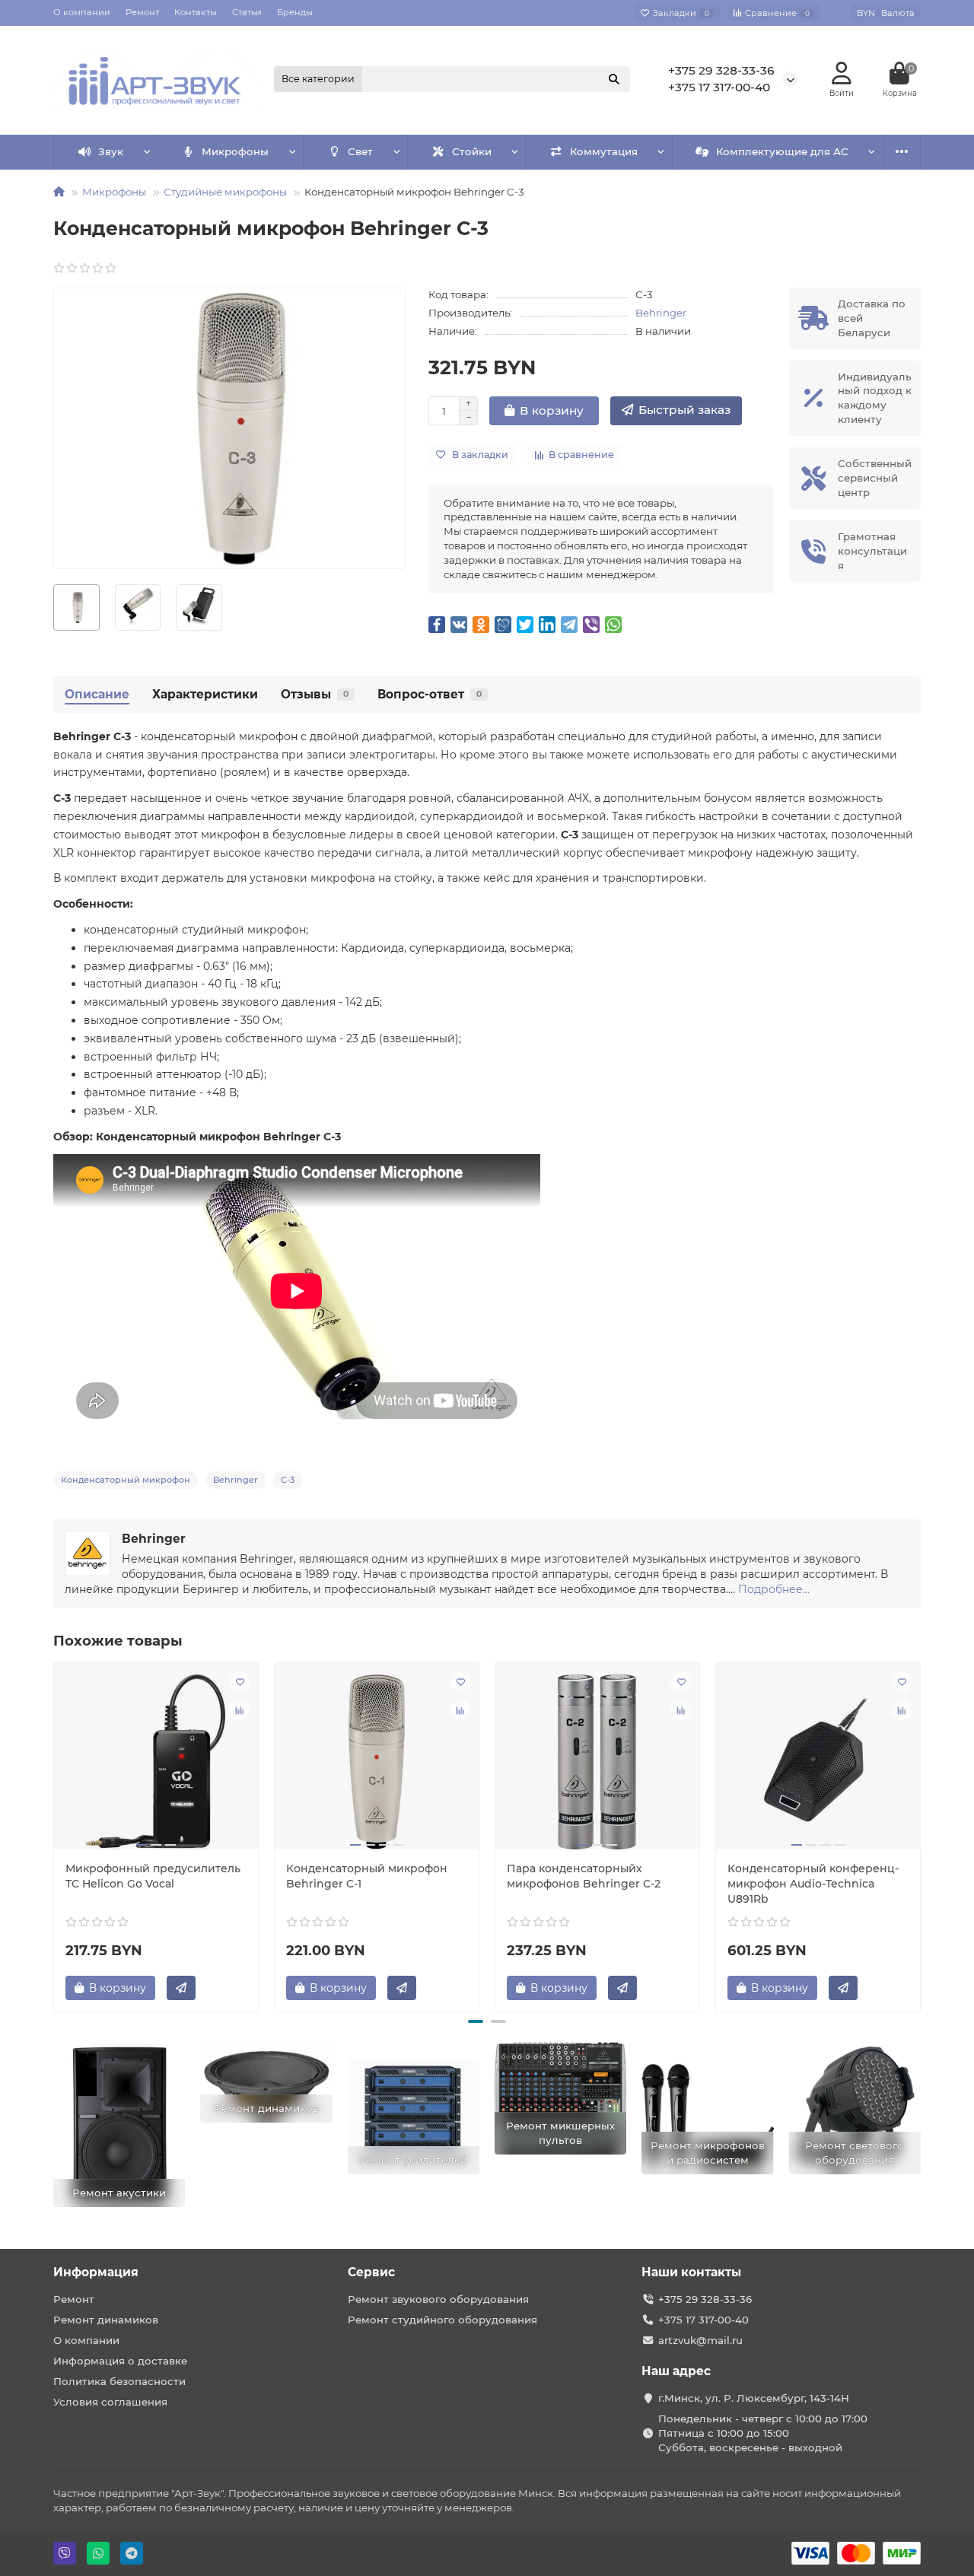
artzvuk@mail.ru (700, 2340)
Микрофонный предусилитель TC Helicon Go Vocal (153, 1876)
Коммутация (604, 151)
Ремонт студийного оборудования (442, 2320)
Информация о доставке (120, 2361)
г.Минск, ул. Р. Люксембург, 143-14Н (754, 2398)
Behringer (661, 313)
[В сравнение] (240, 1710)
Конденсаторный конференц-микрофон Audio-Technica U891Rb (813, 1884)
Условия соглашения (110, 2402)
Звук (111, 151)
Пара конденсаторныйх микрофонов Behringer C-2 (584, 1876)
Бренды (295, 12)
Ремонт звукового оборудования (438, 2299)
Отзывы (315, 694)
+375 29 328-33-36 (721, 70)
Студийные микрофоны (225, 192)
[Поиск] (614, 79)
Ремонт (142, 12)
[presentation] (55, 1835)
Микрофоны (235, 151)
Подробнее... (774, 1589)
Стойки (472, 151)
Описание (97, 694)
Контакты (196, 12)
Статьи (247, 12)
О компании (82, 12)
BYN (886, 13)
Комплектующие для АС (782, 151)
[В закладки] (240, 1681)
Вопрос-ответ (430, 694)
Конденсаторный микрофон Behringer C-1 (367, 1876)
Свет (360, 151)
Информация (96, 2272)
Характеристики (205, 694)
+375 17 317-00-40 (719, 87)
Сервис (371, 2272)
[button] (476, 2021)
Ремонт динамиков (106, 2320)
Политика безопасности (119, 2381)
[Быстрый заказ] (181, 1988)
